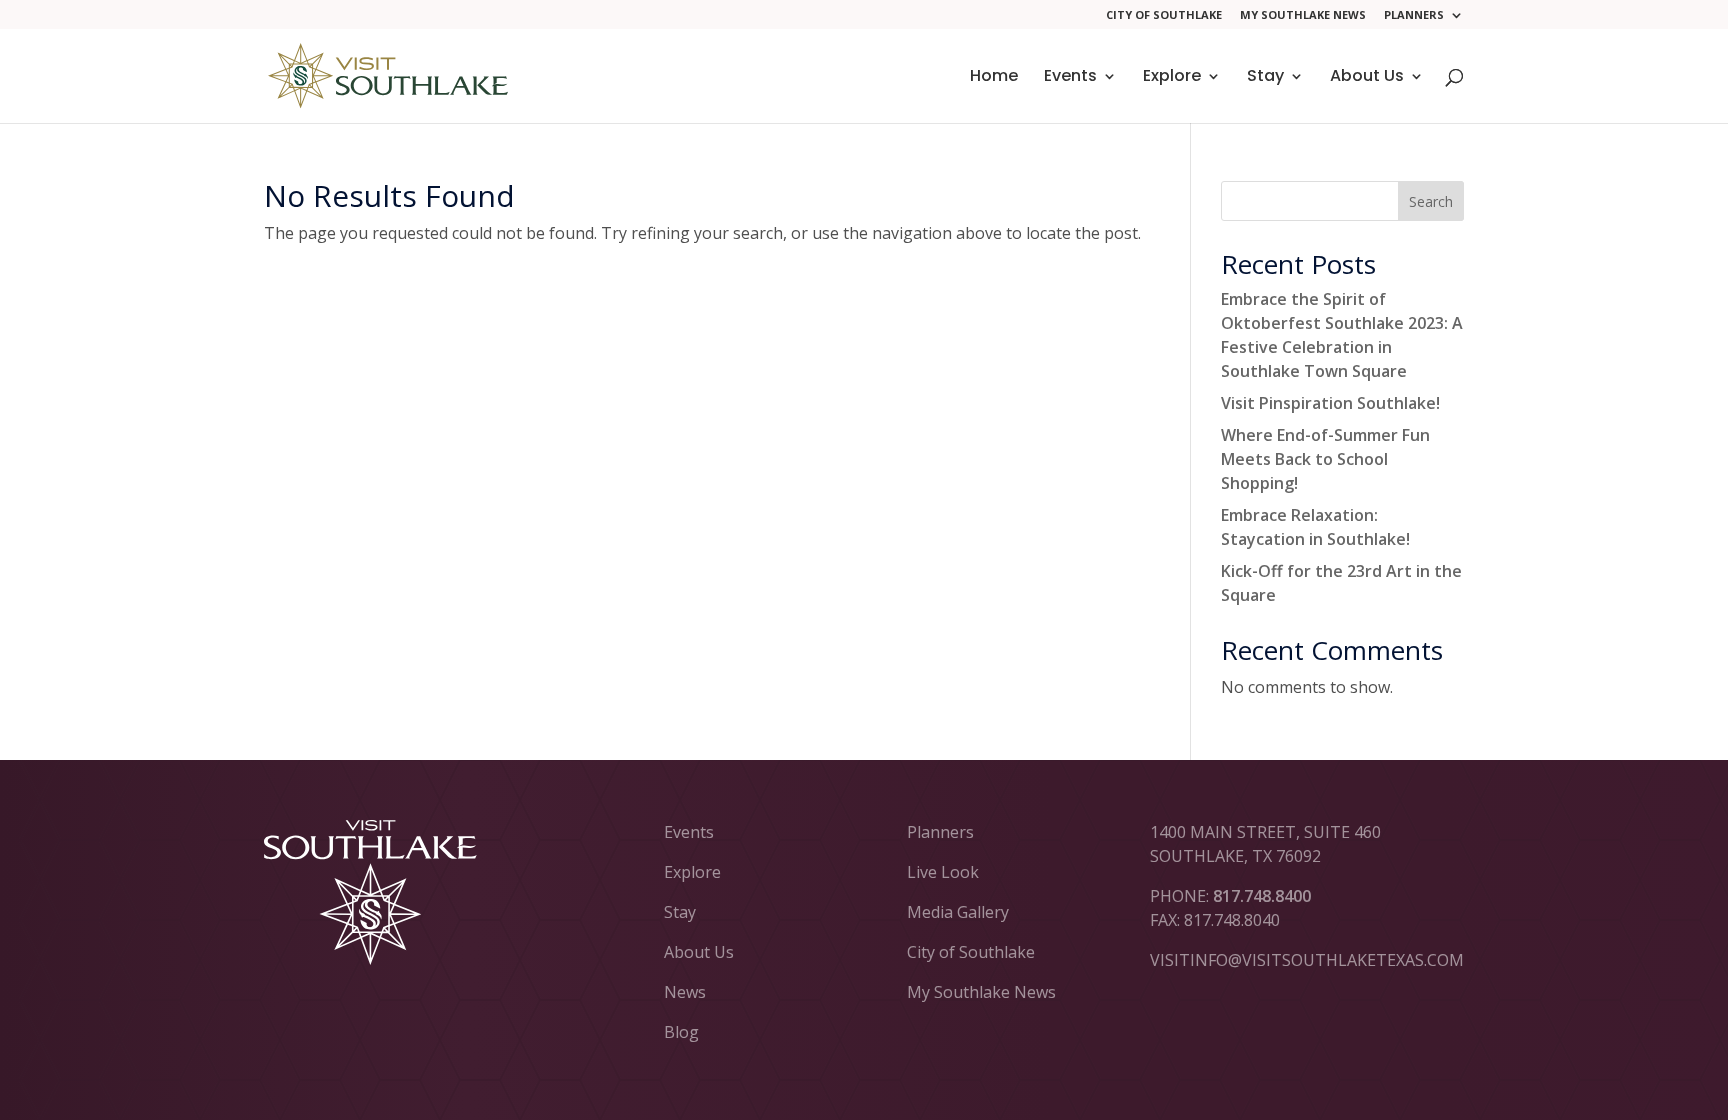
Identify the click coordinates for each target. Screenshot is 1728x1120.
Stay (1265, 78)
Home (994, 78)
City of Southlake (1164, 15)
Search (1431, 201)
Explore (1172, 78)
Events (1070, 78)
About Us (1367, 78)
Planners (1414, 15)
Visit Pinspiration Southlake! (1330, 403)
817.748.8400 (1262, 896)
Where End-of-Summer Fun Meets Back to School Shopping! (1325, 459)
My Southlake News (1303, 15)
